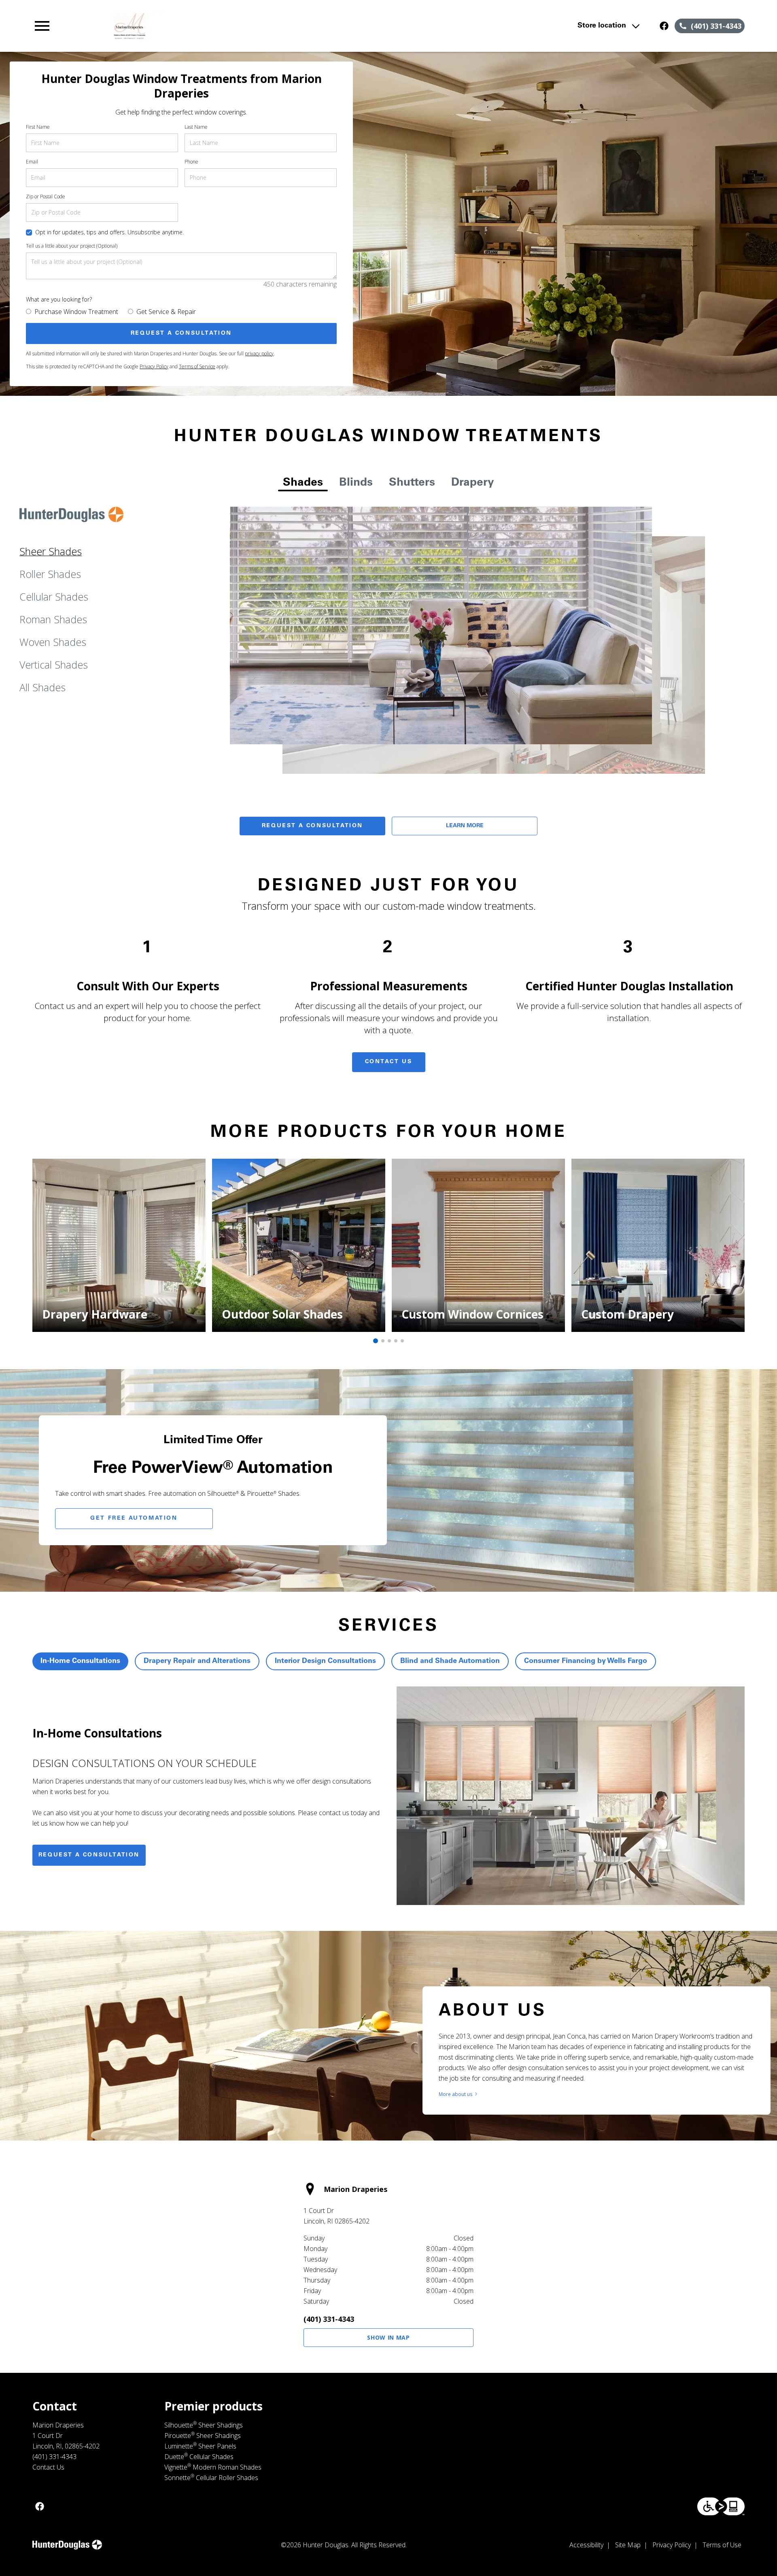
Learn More (465, 826)
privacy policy (259, 354)
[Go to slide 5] (402, 1341)
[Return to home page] (200, 26)
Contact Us (389, 1062)
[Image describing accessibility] (721, 2506)
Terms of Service (197, 366)
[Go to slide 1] (376, 1341)
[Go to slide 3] (389, 1341)
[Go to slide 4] (396, 1341)
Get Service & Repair (166, 312)
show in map (388, 2337)
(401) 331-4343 (329, 2319)
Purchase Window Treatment (76, 312)
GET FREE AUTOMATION (134, 1518)
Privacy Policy (154, 366)
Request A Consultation (312, 826)
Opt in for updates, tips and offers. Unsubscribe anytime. (109, 232)
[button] (42, 26)
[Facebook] (664, 26)
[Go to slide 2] (383, 1341)
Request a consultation (89, 1855)
